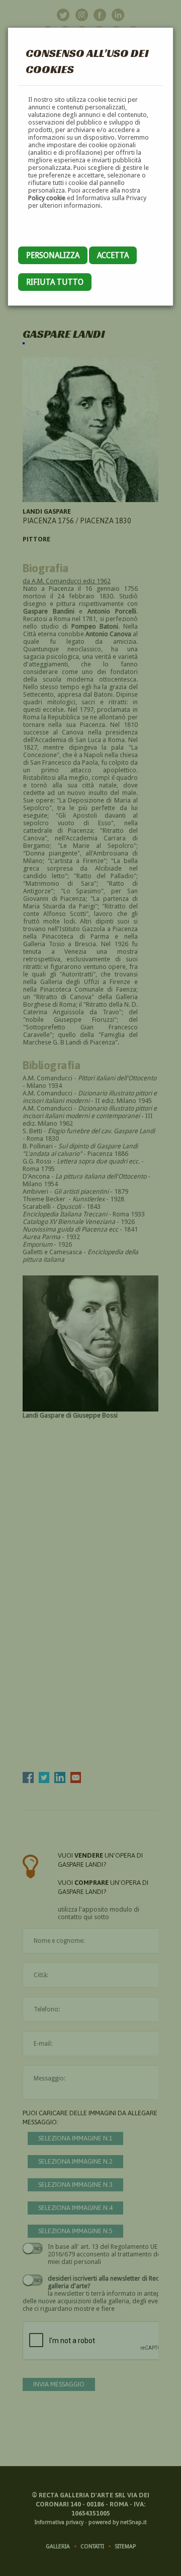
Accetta (113, 255)
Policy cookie (47, 198)
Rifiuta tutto (55, 282)
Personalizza (53, 255)
